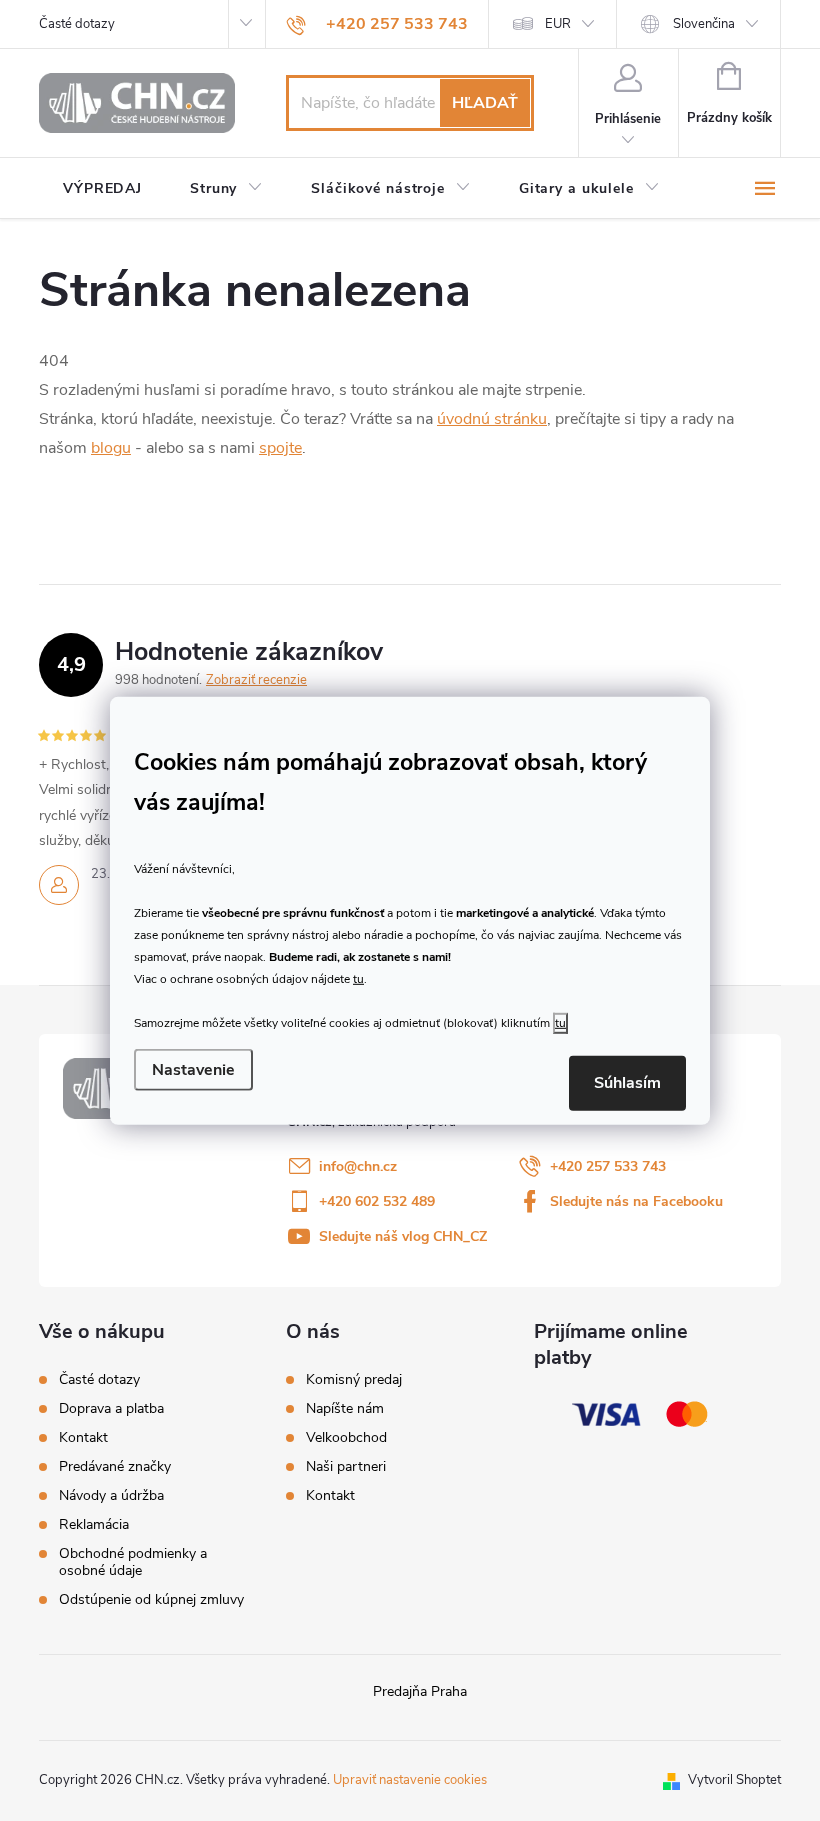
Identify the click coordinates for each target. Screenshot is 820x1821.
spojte (280, 448)
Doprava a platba (111, 1408)
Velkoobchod (346, 1438)
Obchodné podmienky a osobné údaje (133, 1562)
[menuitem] (102, 189)
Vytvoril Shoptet (734, 1780)
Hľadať (485, 103)
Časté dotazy (77, 24)
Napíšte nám (345, 1409)
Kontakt (83, 1437)
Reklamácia (94, 1524)
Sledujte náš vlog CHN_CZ (403, 1236)
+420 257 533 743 (608, 1166)
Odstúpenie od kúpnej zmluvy (151, 1599)
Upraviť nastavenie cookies (410, 1780)
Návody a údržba (111, 1495)
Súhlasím (627, 1083)
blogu (111, 448)
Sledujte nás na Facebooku (636, 1201)
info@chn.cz (358, 1166)
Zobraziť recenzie (256, 680)
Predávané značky (115, 1466)
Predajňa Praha (420, 1691)
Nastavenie (193, 1070)
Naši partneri (346, 1467)
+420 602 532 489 (377, 1201)
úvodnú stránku (492, 419)
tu (358, 979)
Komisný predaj (354, 1380)
